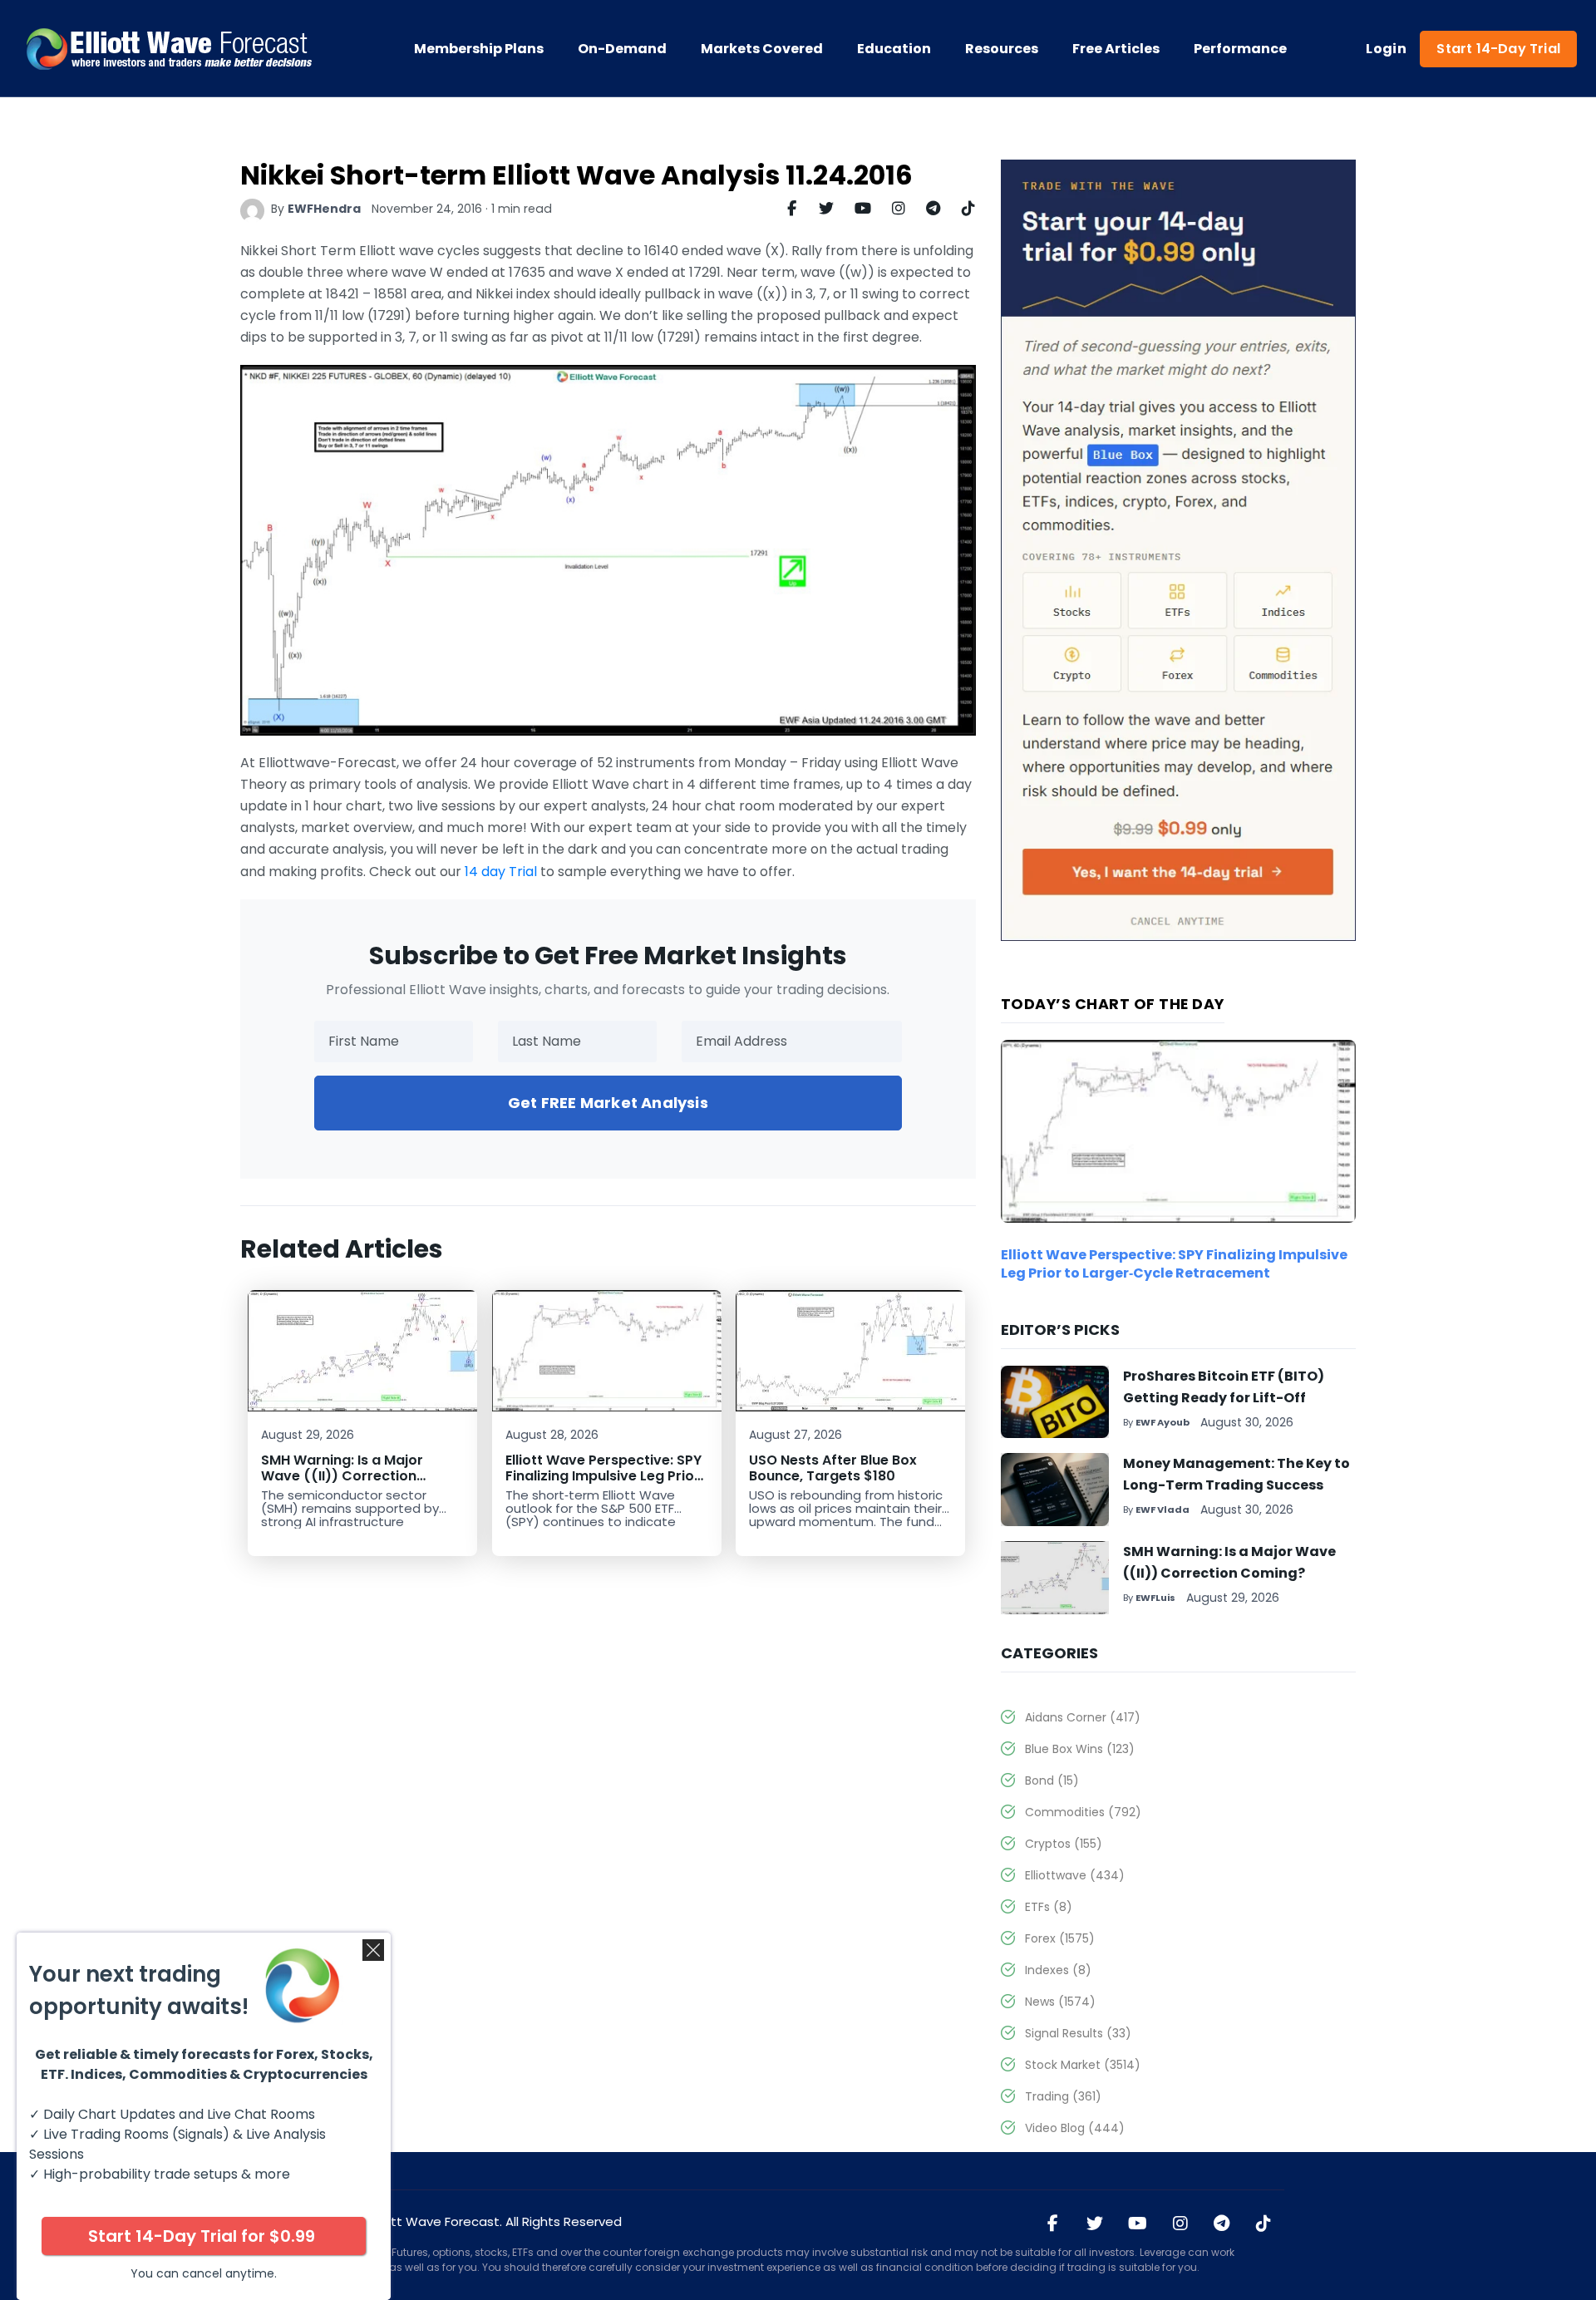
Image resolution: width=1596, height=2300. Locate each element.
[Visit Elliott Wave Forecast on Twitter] (1095, 2224)
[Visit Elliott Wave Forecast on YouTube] (1138, 2224)
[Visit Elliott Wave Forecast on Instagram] (1180, 2224)
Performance (1240, 49)
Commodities (1083, 1812)
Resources (1002, 49)
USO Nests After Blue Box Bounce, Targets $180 (833, 1468)
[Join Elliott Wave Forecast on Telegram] (1222, 2224)
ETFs (1049, 1907)
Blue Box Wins (1080, 1749)
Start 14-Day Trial (1498, 49)
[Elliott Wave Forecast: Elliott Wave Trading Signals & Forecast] (170, 49)
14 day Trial (501, 872)
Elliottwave (1075, 1875)
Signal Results (1078, 2033)
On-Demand (622, 49)
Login (1386, 49)
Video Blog (1075, 2128)
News (1060, 2002)
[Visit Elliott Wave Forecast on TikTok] (1263, 2224)
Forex (1060, 1938)
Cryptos (1064, 1844)
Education (894, 49)
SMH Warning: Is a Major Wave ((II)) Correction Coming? (342, 1476)
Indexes (1058, 1970)
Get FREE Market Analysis (608, 1103)
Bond (1052, 1780)
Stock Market (1083, 2065)
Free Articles (1116, 49)
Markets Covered (762, 49)
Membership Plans (479, 49)
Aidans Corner (1083, 1717)
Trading (1063, 2096)
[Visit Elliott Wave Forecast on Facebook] (1053, 2224)
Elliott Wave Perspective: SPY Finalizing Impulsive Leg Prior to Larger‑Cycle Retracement (605, 1476)
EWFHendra (324, 209)
